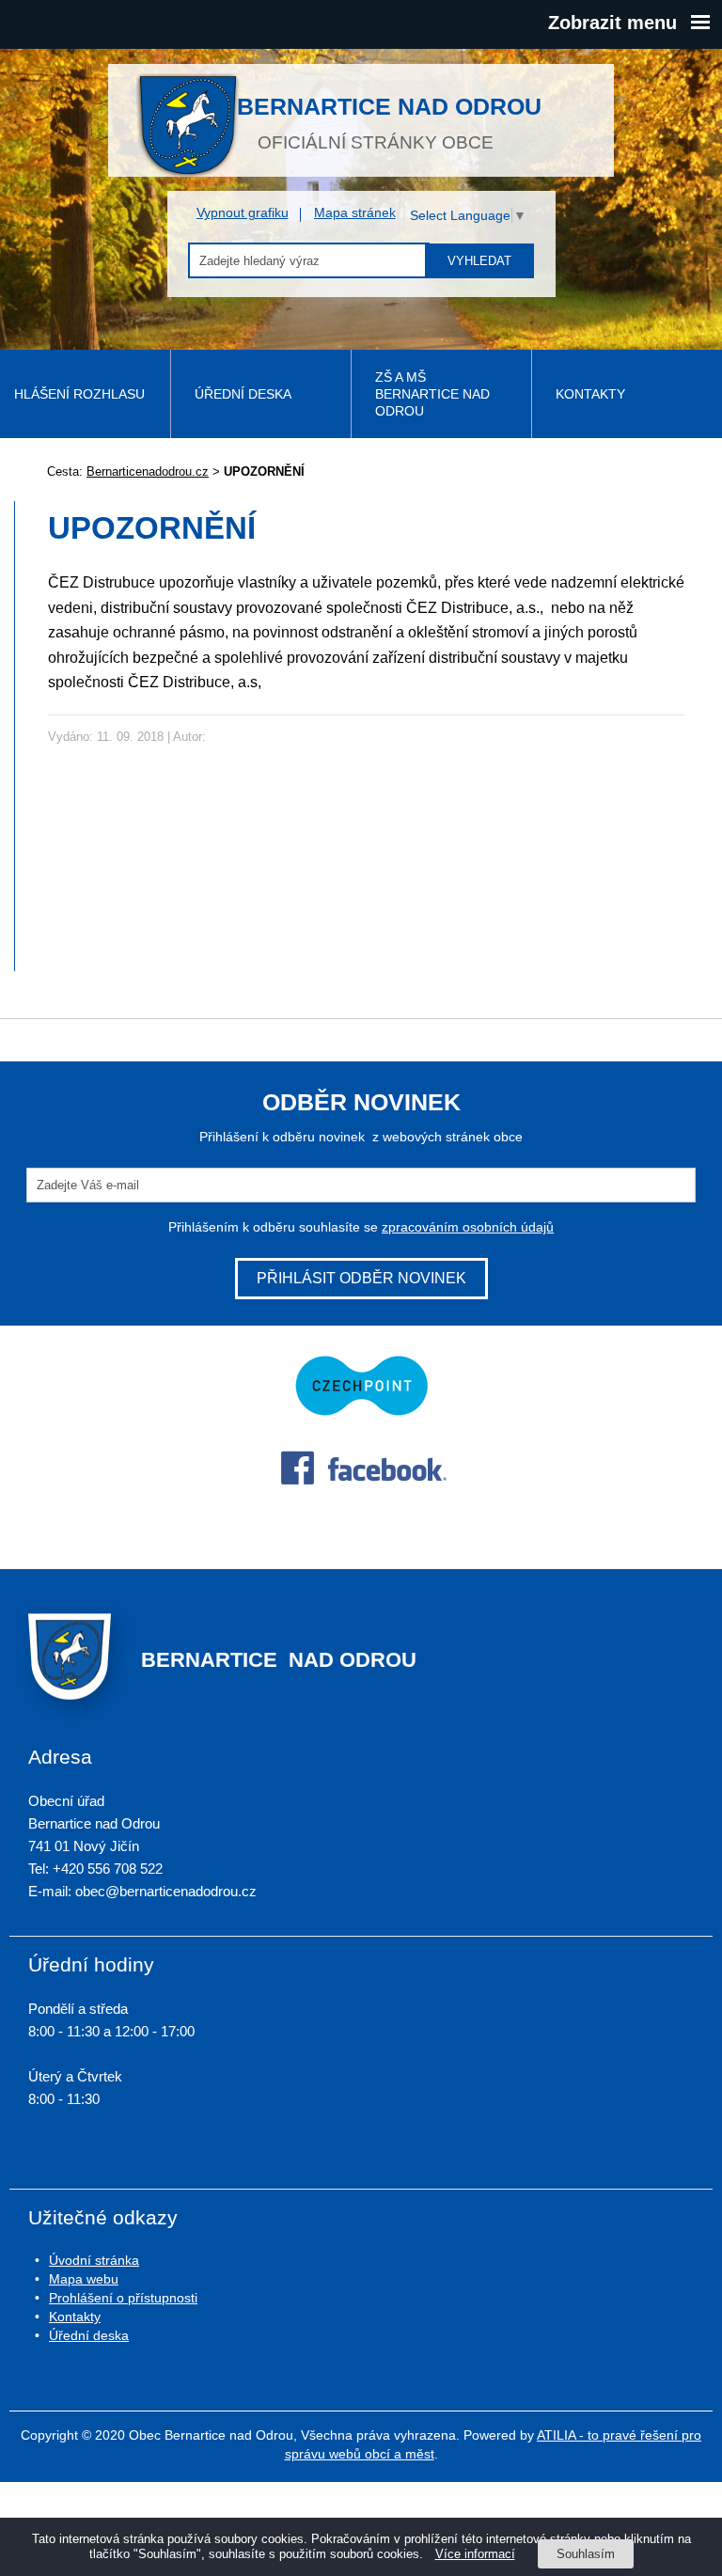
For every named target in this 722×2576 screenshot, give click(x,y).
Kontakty (590, 394)
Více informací (475, 2554)
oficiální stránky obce (389, 122)
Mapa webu (84, 2279)
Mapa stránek (355, 212)
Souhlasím (586, 2554)
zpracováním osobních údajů (468, 1227)
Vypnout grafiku (243, 212)
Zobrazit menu (612, 23)
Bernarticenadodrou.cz (148, 471)
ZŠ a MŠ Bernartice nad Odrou (432, 394)
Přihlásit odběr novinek (361, 1278)
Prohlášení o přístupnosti (123, 2298)
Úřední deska (243, 394)
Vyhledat (479, 261)
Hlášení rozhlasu (79, 394)
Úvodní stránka (94, 2260)
